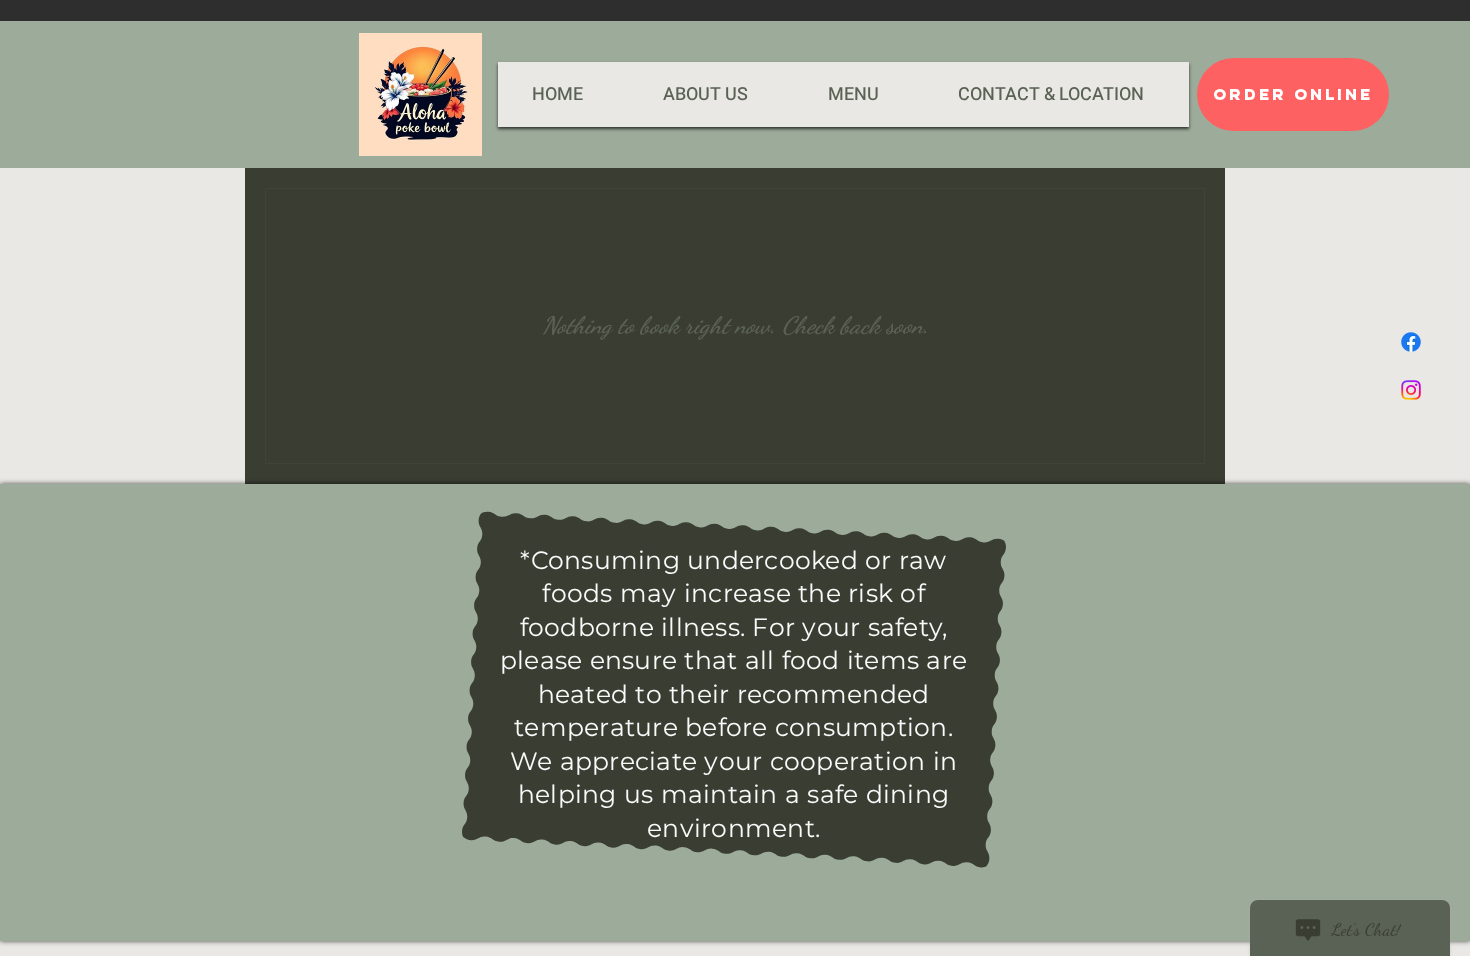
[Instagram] (1411, 390)
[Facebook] (1411, 342)
